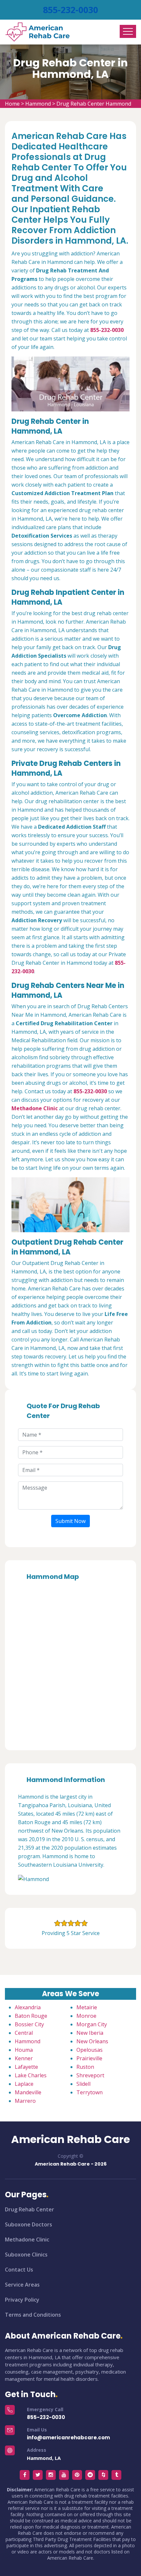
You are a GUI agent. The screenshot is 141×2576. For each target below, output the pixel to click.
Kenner (24, 2058)
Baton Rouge (31, 2016)
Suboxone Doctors (29, 2224)
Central (24, 2033)
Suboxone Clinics (26, 2255)
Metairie (87, 2007)
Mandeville (28, 2092)
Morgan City (92, 2024)
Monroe (86, 2016)
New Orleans (92, 2041)
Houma (24, 2050)
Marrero (25, 2101)
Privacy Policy (22, 2300)
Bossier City (29, 2024)
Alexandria (28, 2007)
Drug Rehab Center (30, 2209)
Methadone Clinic (27, 2239)
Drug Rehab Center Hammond (94, 104)
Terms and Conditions (33, 2315)
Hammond (38, 104)
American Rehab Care (70, 2139)
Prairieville (89, 2058)
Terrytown (90, 2092)
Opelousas (90, 2050)
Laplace (24, 2084)
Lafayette (26, 2067)
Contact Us (19, 2270)
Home (12, 104)
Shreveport (90, 2075)
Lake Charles (31, 2075)
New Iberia (90, 2033)
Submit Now (70, 1521)
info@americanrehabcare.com (68, 2438)
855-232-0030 (70, 10)
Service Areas (22, 2285)
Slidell (83, 2084)
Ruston (85, 2067)
